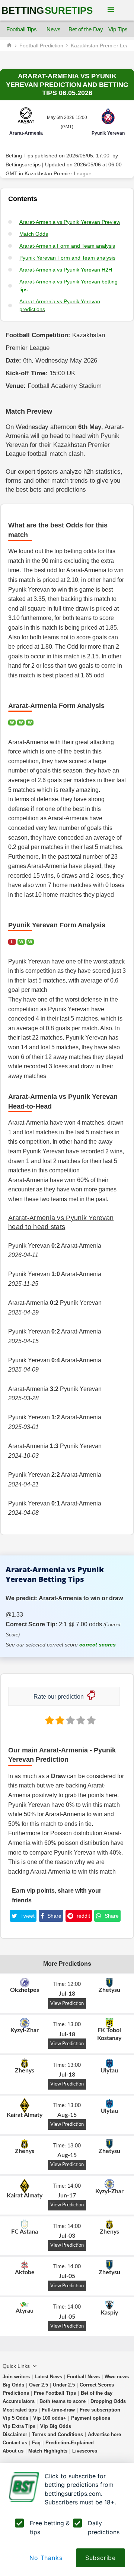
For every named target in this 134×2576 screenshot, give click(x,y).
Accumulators (19, 2401)
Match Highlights (48, 2451)
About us (13, 2451)
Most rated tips (20, 2410)
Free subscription (100, 2410)
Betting (47, 10)
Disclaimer (15, 2434)
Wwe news (117, 2377)
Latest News (48, 2377)
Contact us (15, 2443)
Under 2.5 (64, 2385)
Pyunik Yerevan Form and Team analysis (67, 258)
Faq (36, 2443)
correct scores (98, 1645)
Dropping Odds (108, 2401)
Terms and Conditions (58, 2434)
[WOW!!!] (90, 1720)
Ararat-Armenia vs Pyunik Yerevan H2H (66, 270)
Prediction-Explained (70, 2443)
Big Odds (13, 2385)
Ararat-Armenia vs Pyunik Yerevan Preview (70, 222)
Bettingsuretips (23, 165)
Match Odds (34, 234)
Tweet (27, 1916)
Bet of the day (97, 2393)
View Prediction (67, 2003)
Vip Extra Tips (19, 2426)
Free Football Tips (55, 2393)
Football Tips (22, 29)
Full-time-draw (58, 2410)
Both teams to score (63, 2401)
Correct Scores (97, 2385)
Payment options (91, 2418)
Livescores (85, 2451)
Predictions (16, 2393)
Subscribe (100, 2558)
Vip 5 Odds (15, 2418)
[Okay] (70, 1720)
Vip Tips (118, 29)
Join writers (16, 2377)
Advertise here (104, 2434)
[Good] (80, 1720)
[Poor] (49, 1720)
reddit (83, 1916)
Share (54, 1916)
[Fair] (59, 1720)
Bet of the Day (86, 29)
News (54, 29)
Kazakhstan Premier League (58, 174)
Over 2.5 (39, 2385)
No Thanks (46, 2558)
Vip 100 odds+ (50, 2418)
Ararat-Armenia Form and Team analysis (67, 246)
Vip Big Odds (56, 2426)
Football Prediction (41, 46)
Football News (83, 2377)
